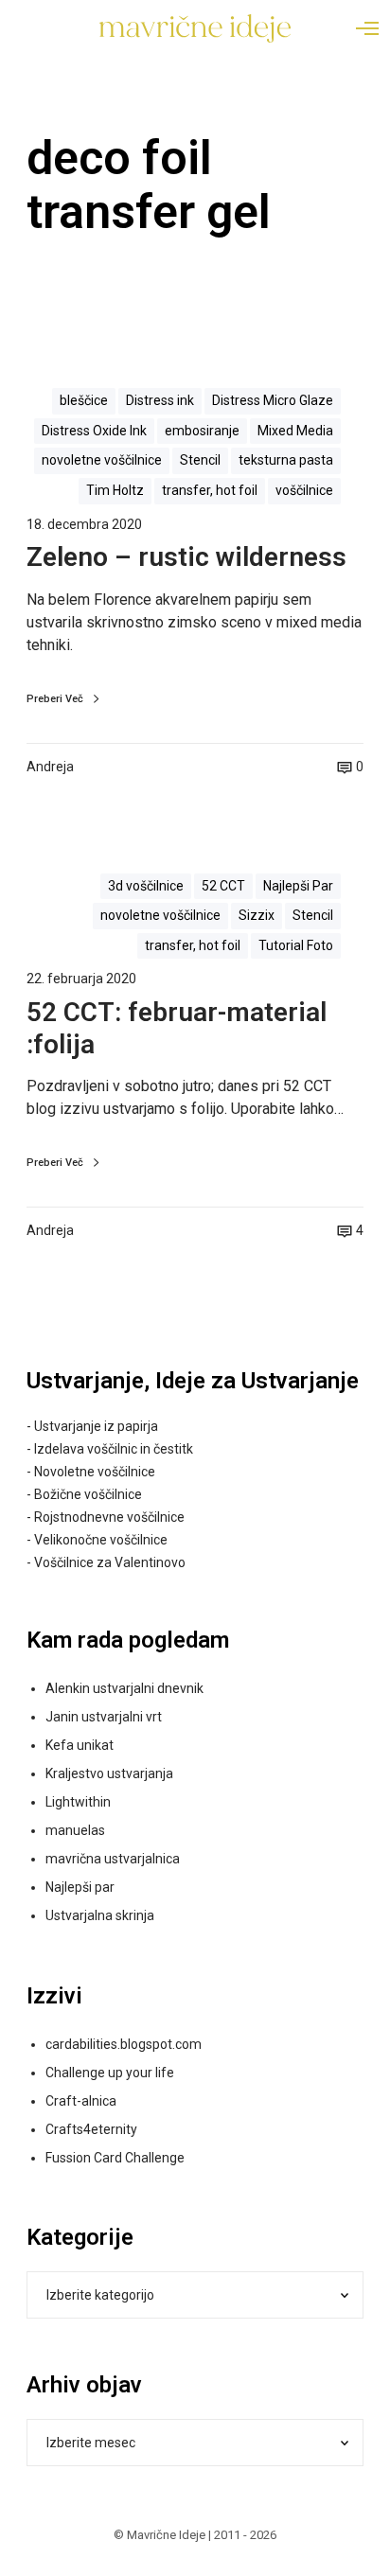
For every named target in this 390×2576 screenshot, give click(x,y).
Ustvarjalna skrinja (100, 1915)
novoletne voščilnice (102, 460)
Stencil (200, 460)
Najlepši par (80, 1887)
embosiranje (202, 431)
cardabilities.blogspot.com (124, 2044)
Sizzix (257, 915)
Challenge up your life (110, 2073)
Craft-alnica (81, 2101)
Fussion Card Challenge (115, 2158)
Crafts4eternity (91, 2129)
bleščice (84, 400)
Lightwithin (78, 1802)
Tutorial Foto (296, 945)
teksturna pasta (286, 460)
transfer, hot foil (210, 490)
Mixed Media (295, 431)
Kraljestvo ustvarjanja (109, 1773)
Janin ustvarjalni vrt (104, 1717)
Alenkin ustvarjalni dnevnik (124, 1688)
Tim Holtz (115, 490)
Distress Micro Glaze (273, 400)
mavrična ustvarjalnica (113, 1859)
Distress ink (160, 400)
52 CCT (223, 886)
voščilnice (304, 490)
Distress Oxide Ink (94, 431)
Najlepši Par (298, 886)
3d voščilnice (146, 886)
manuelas (75, 1830)
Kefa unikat (80, 1745)
